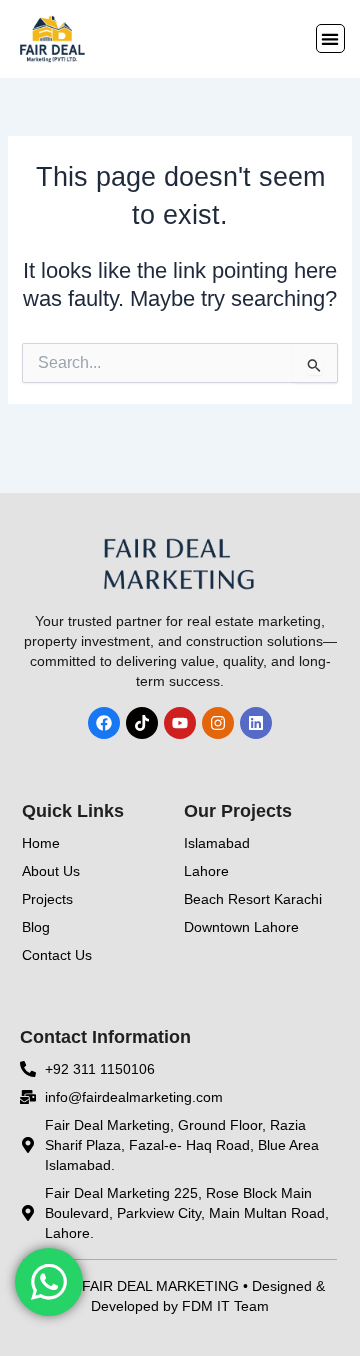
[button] (330, 38)
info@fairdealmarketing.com (134, 1097)
